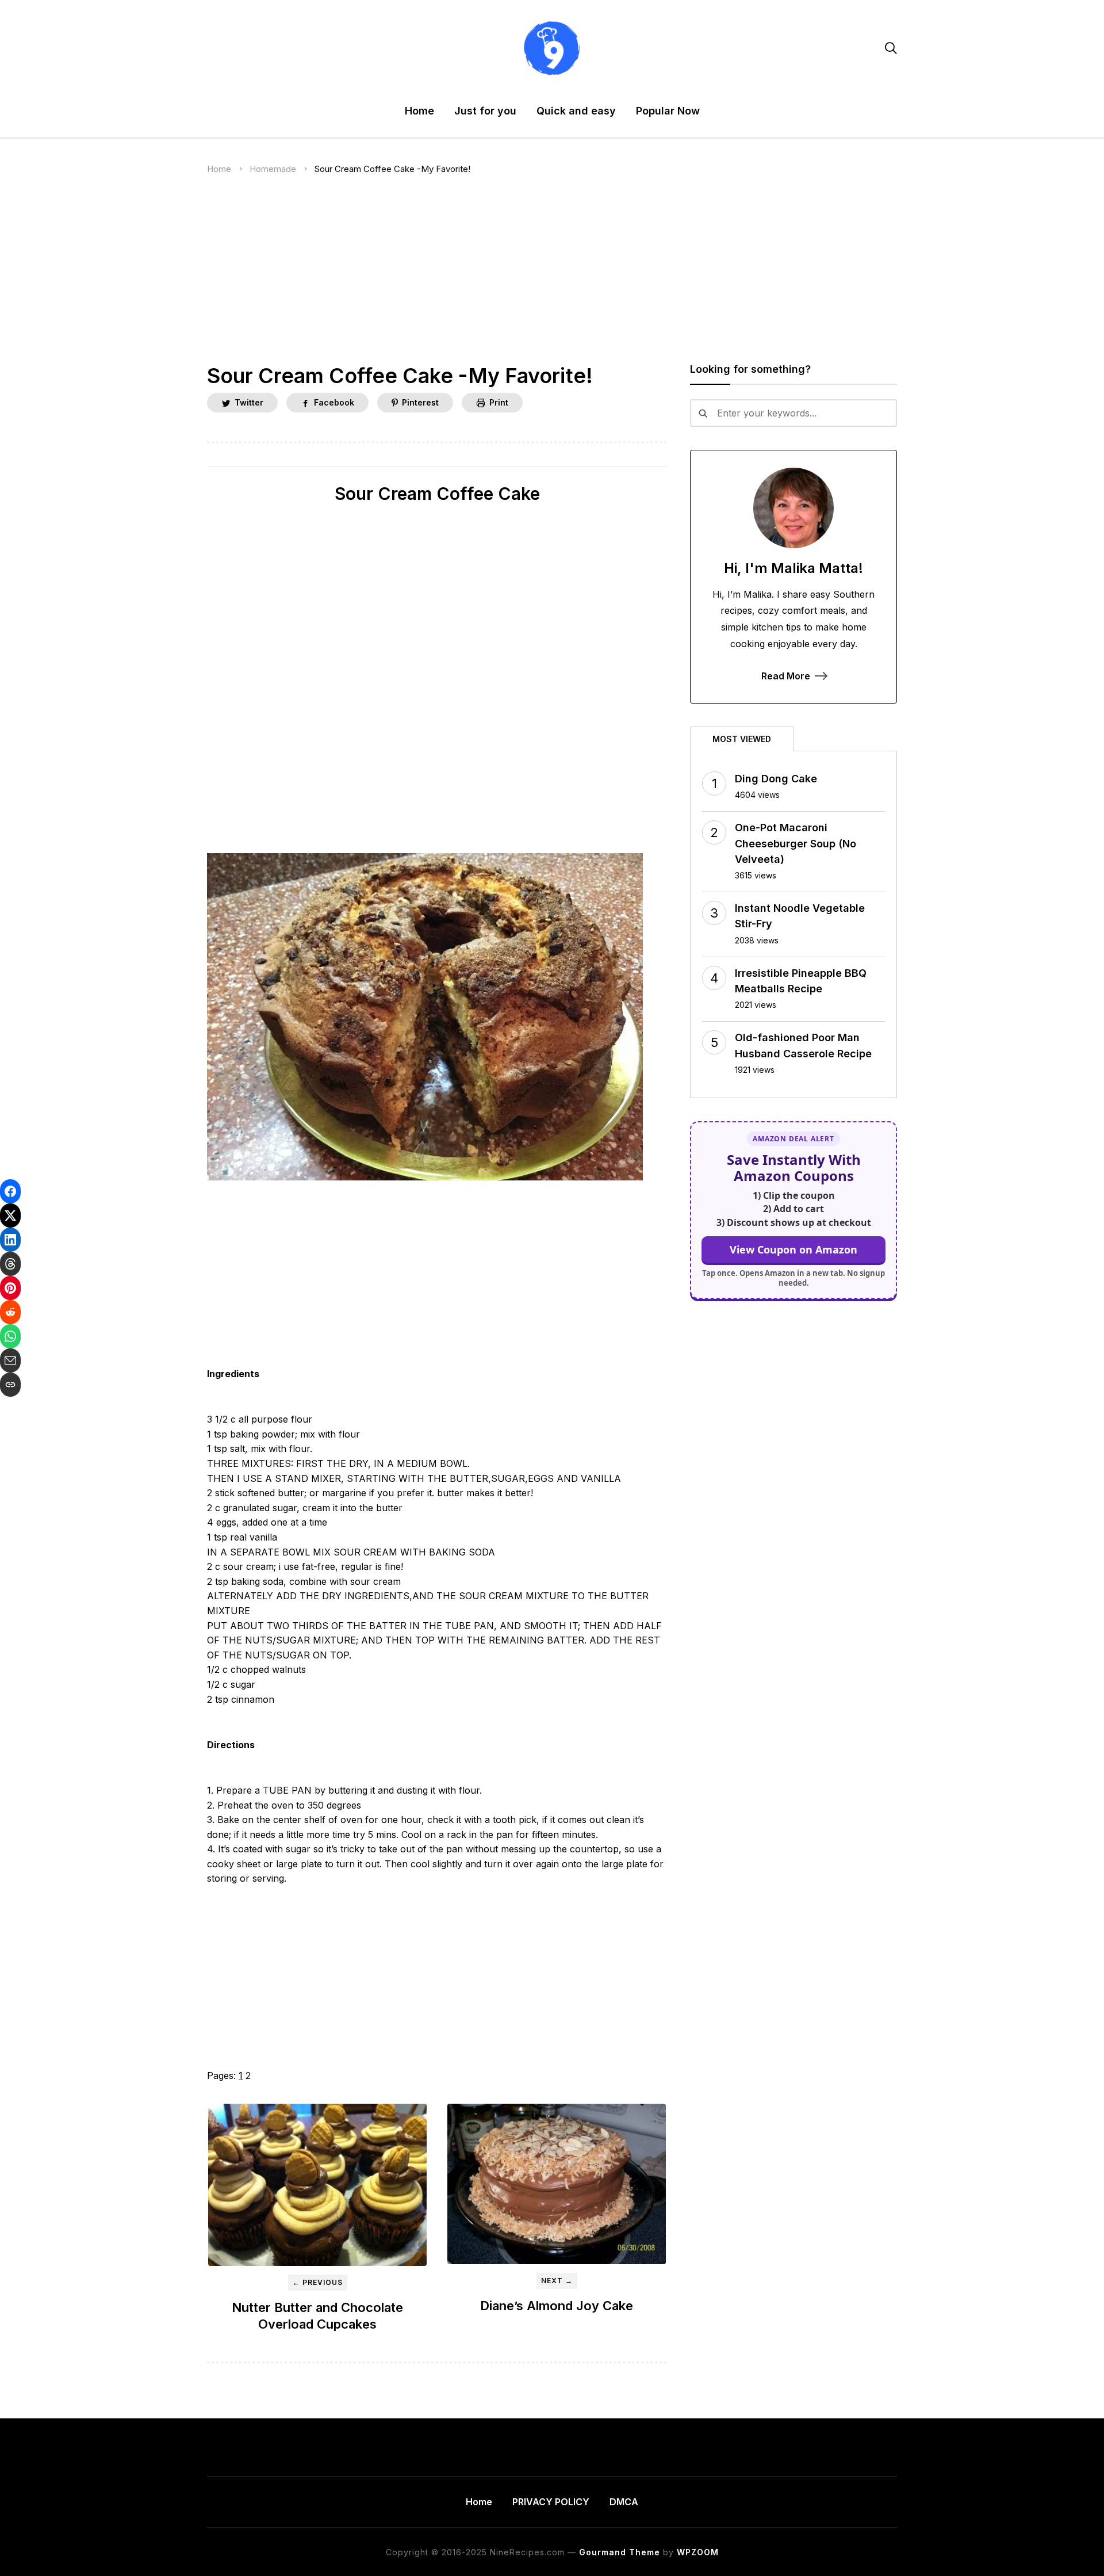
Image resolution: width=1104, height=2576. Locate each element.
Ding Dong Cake (776, 779)
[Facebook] (10, 1191)
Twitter (249, 402)
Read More (786, 676)
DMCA (624, 2502)
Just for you (485, 111)
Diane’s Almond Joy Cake (557, 2306)
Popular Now (668, 111)
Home (419, 111)
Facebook (334, 402)
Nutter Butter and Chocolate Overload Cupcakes (317, 2316)
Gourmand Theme (620, 2552)
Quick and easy (576, 111)
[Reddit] (10, 1312)
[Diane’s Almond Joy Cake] (557, 2184)
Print (499, 402)
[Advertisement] (552, 278)
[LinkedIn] (10, 1240)
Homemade (273, 169)
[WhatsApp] (10, 1336)
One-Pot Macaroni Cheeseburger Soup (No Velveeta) (796, 843)
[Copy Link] (10, 1385)
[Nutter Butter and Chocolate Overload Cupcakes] (317, 2185)
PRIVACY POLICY (551, 2502)
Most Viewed (742, 739)
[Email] (10, 1360)
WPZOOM (698, 2552)
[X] (10, 1216)
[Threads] (10, 1264)
